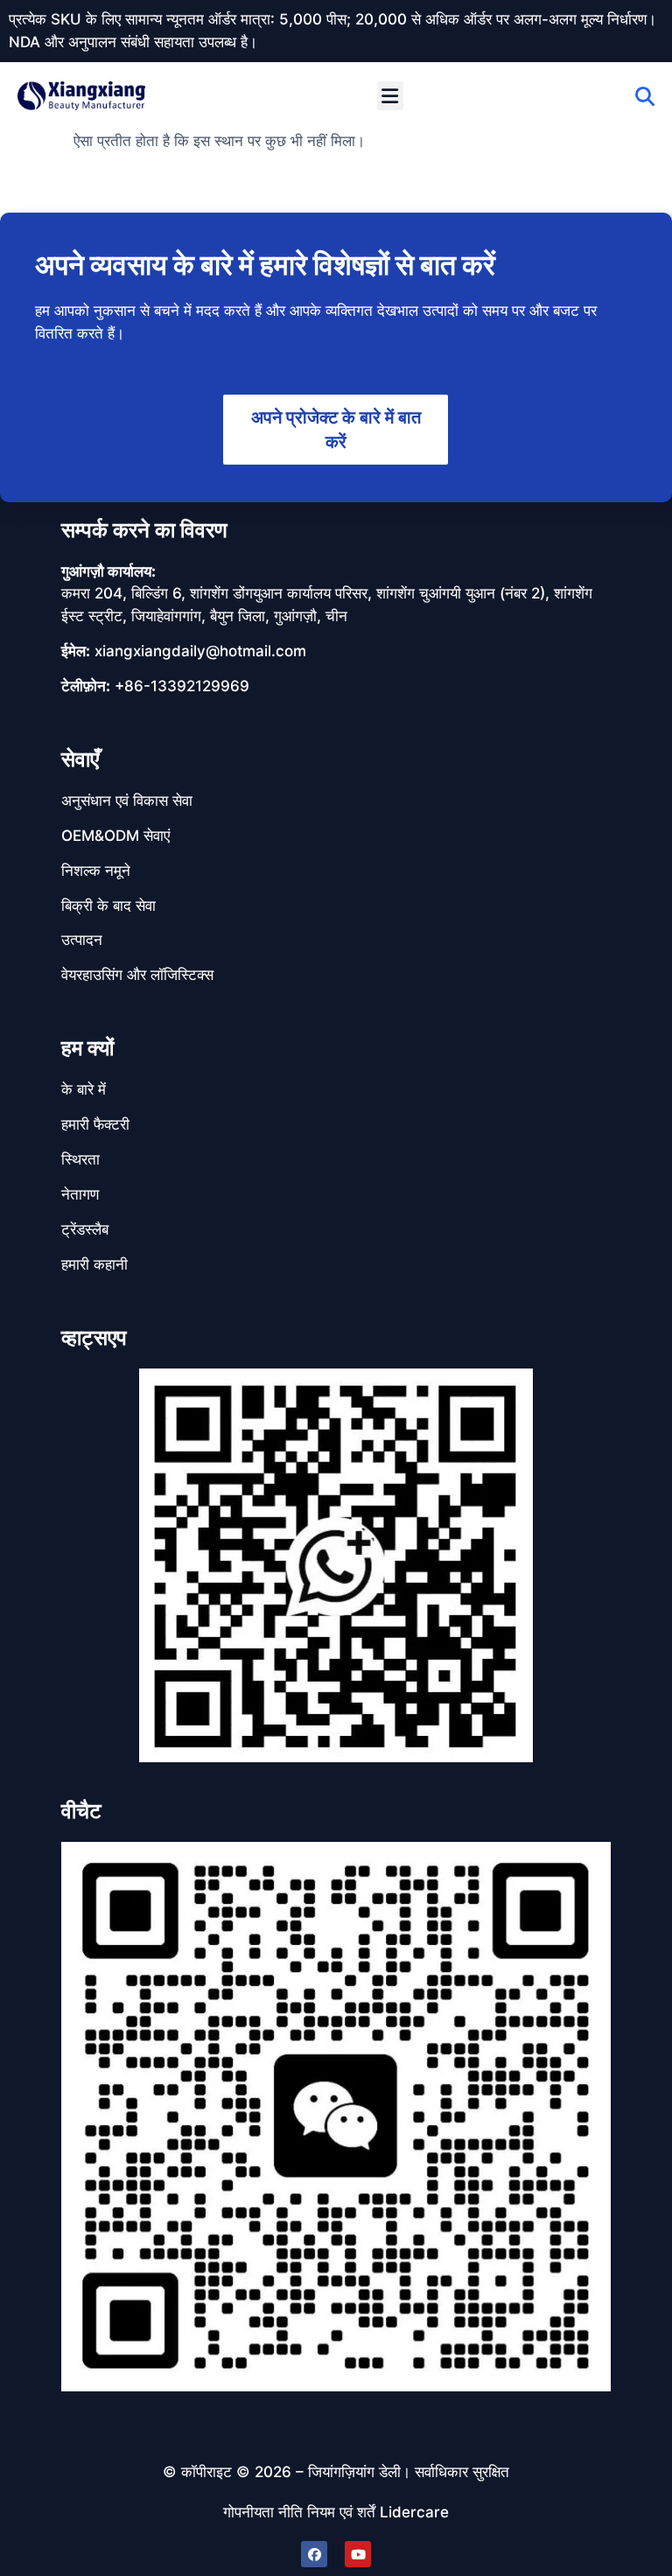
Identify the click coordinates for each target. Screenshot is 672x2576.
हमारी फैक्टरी (95, 1124)
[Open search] (645, 96)
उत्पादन (82, 940)
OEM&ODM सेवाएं (115, 836)
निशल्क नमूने (96, 871)
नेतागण (80, 1194)
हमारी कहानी (94, 1264)
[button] (390, 96)
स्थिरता (80, 1159)
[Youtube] (358, 2554)
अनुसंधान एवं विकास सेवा (127, 801)
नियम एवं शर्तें (341, 2512)
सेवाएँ (80, 759)
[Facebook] (314, 2554)
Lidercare (414, 2512)
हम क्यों (87, 1048)
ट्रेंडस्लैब (85, 1229)
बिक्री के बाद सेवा (108, 906)
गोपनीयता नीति (263, 2512)
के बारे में (84, 1089)
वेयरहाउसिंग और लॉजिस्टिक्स (137, 975)
